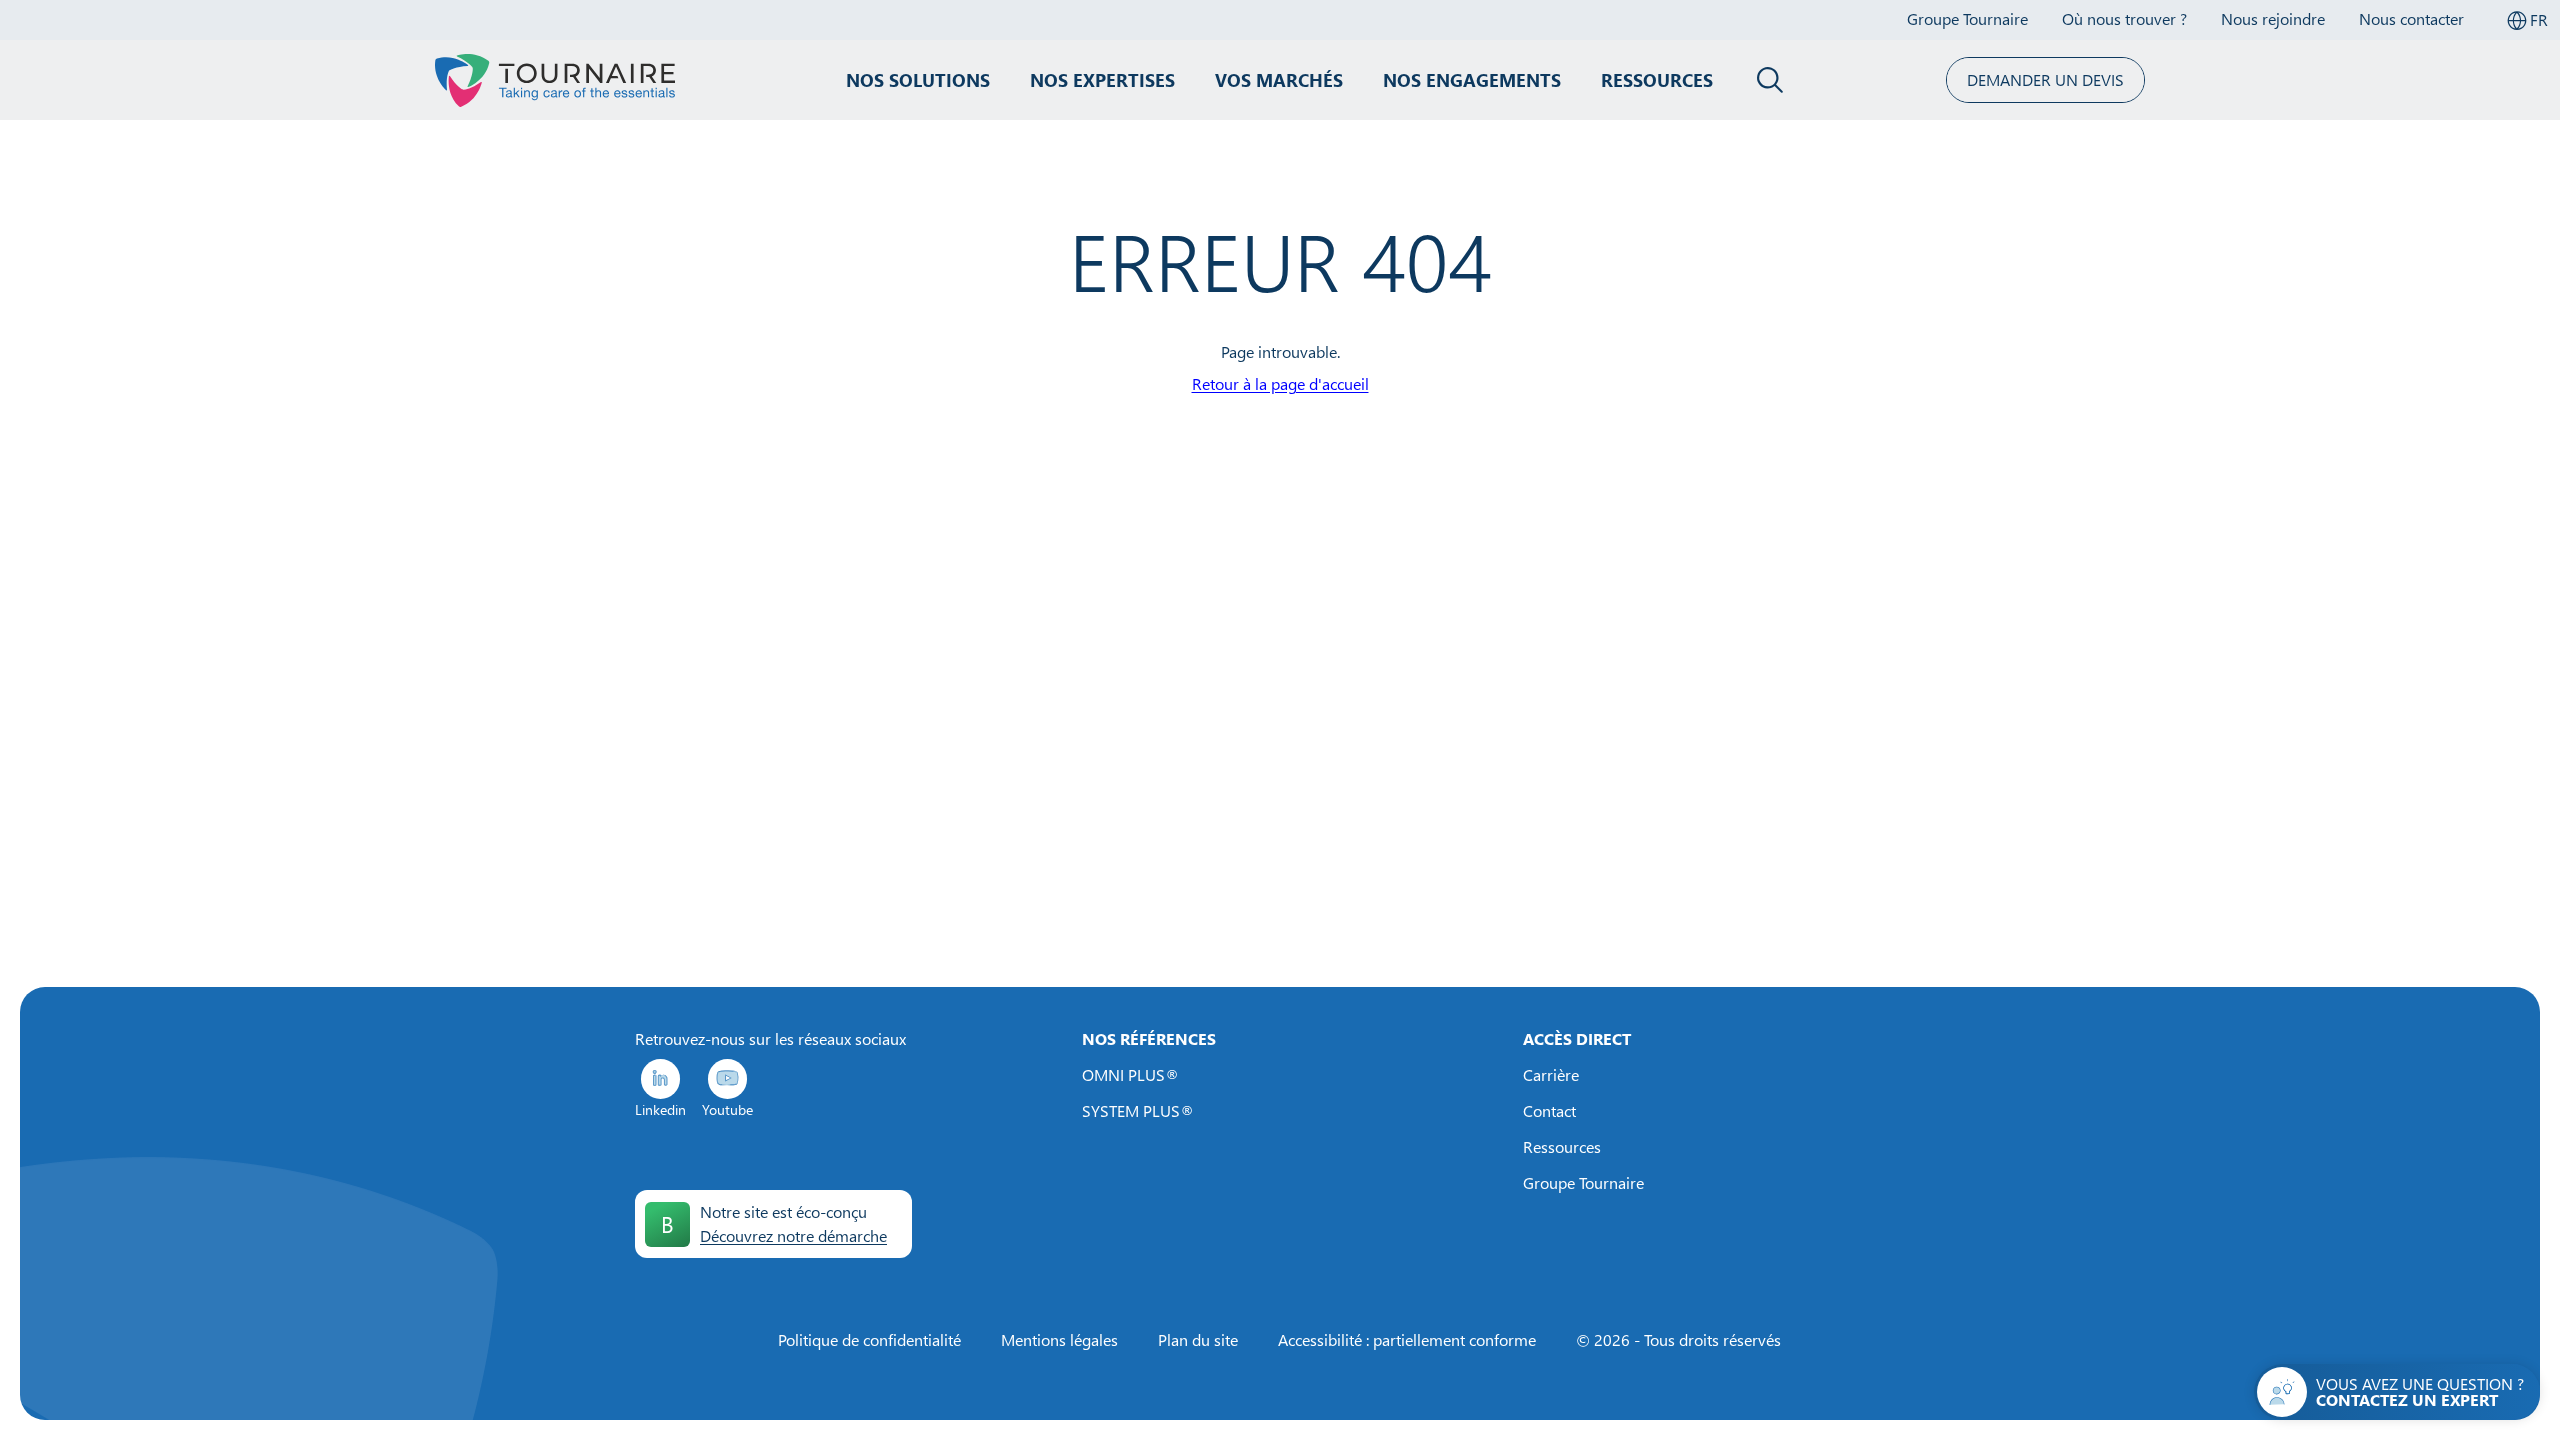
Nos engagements (1472, 80)
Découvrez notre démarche (793, 1236)
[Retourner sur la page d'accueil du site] (555, 80)
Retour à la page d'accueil (1280, 384)
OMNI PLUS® (1130, 1075)
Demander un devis (2045, 80)
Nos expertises (1102, 80)
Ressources (1657, 80)
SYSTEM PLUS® (1138, 1111)
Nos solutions (918, 80)
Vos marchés (1279, 80)
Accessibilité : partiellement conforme (1407, 1340)
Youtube (727, 1109)
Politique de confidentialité (869, 1340)
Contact (1549, 1111)
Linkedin (660, 1109)
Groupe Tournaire (1583, 1183)
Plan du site (1198, 1340)
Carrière (1551, 1075)
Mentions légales (1059, 1340)
